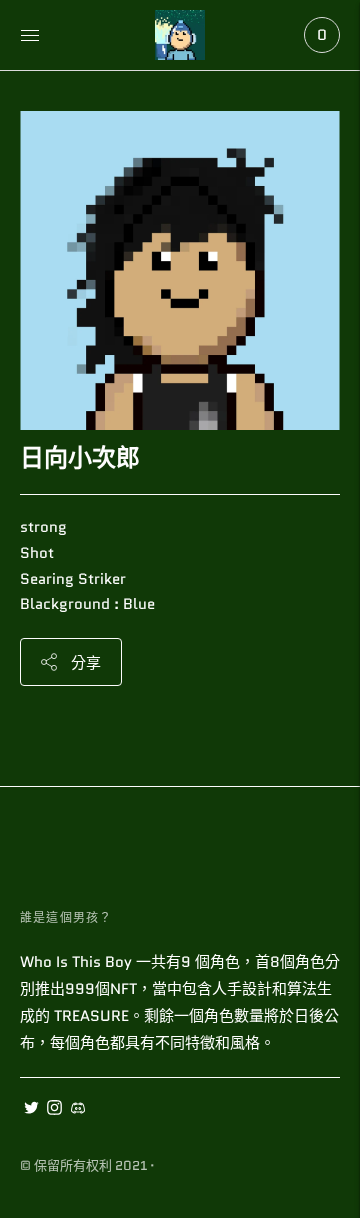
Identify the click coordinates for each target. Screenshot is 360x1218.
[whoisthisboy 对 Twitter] (31, 1110)
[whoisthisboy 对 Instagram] (54, 1110)
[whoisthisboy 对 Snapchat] (77, 1110)
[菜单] (30, 35)
